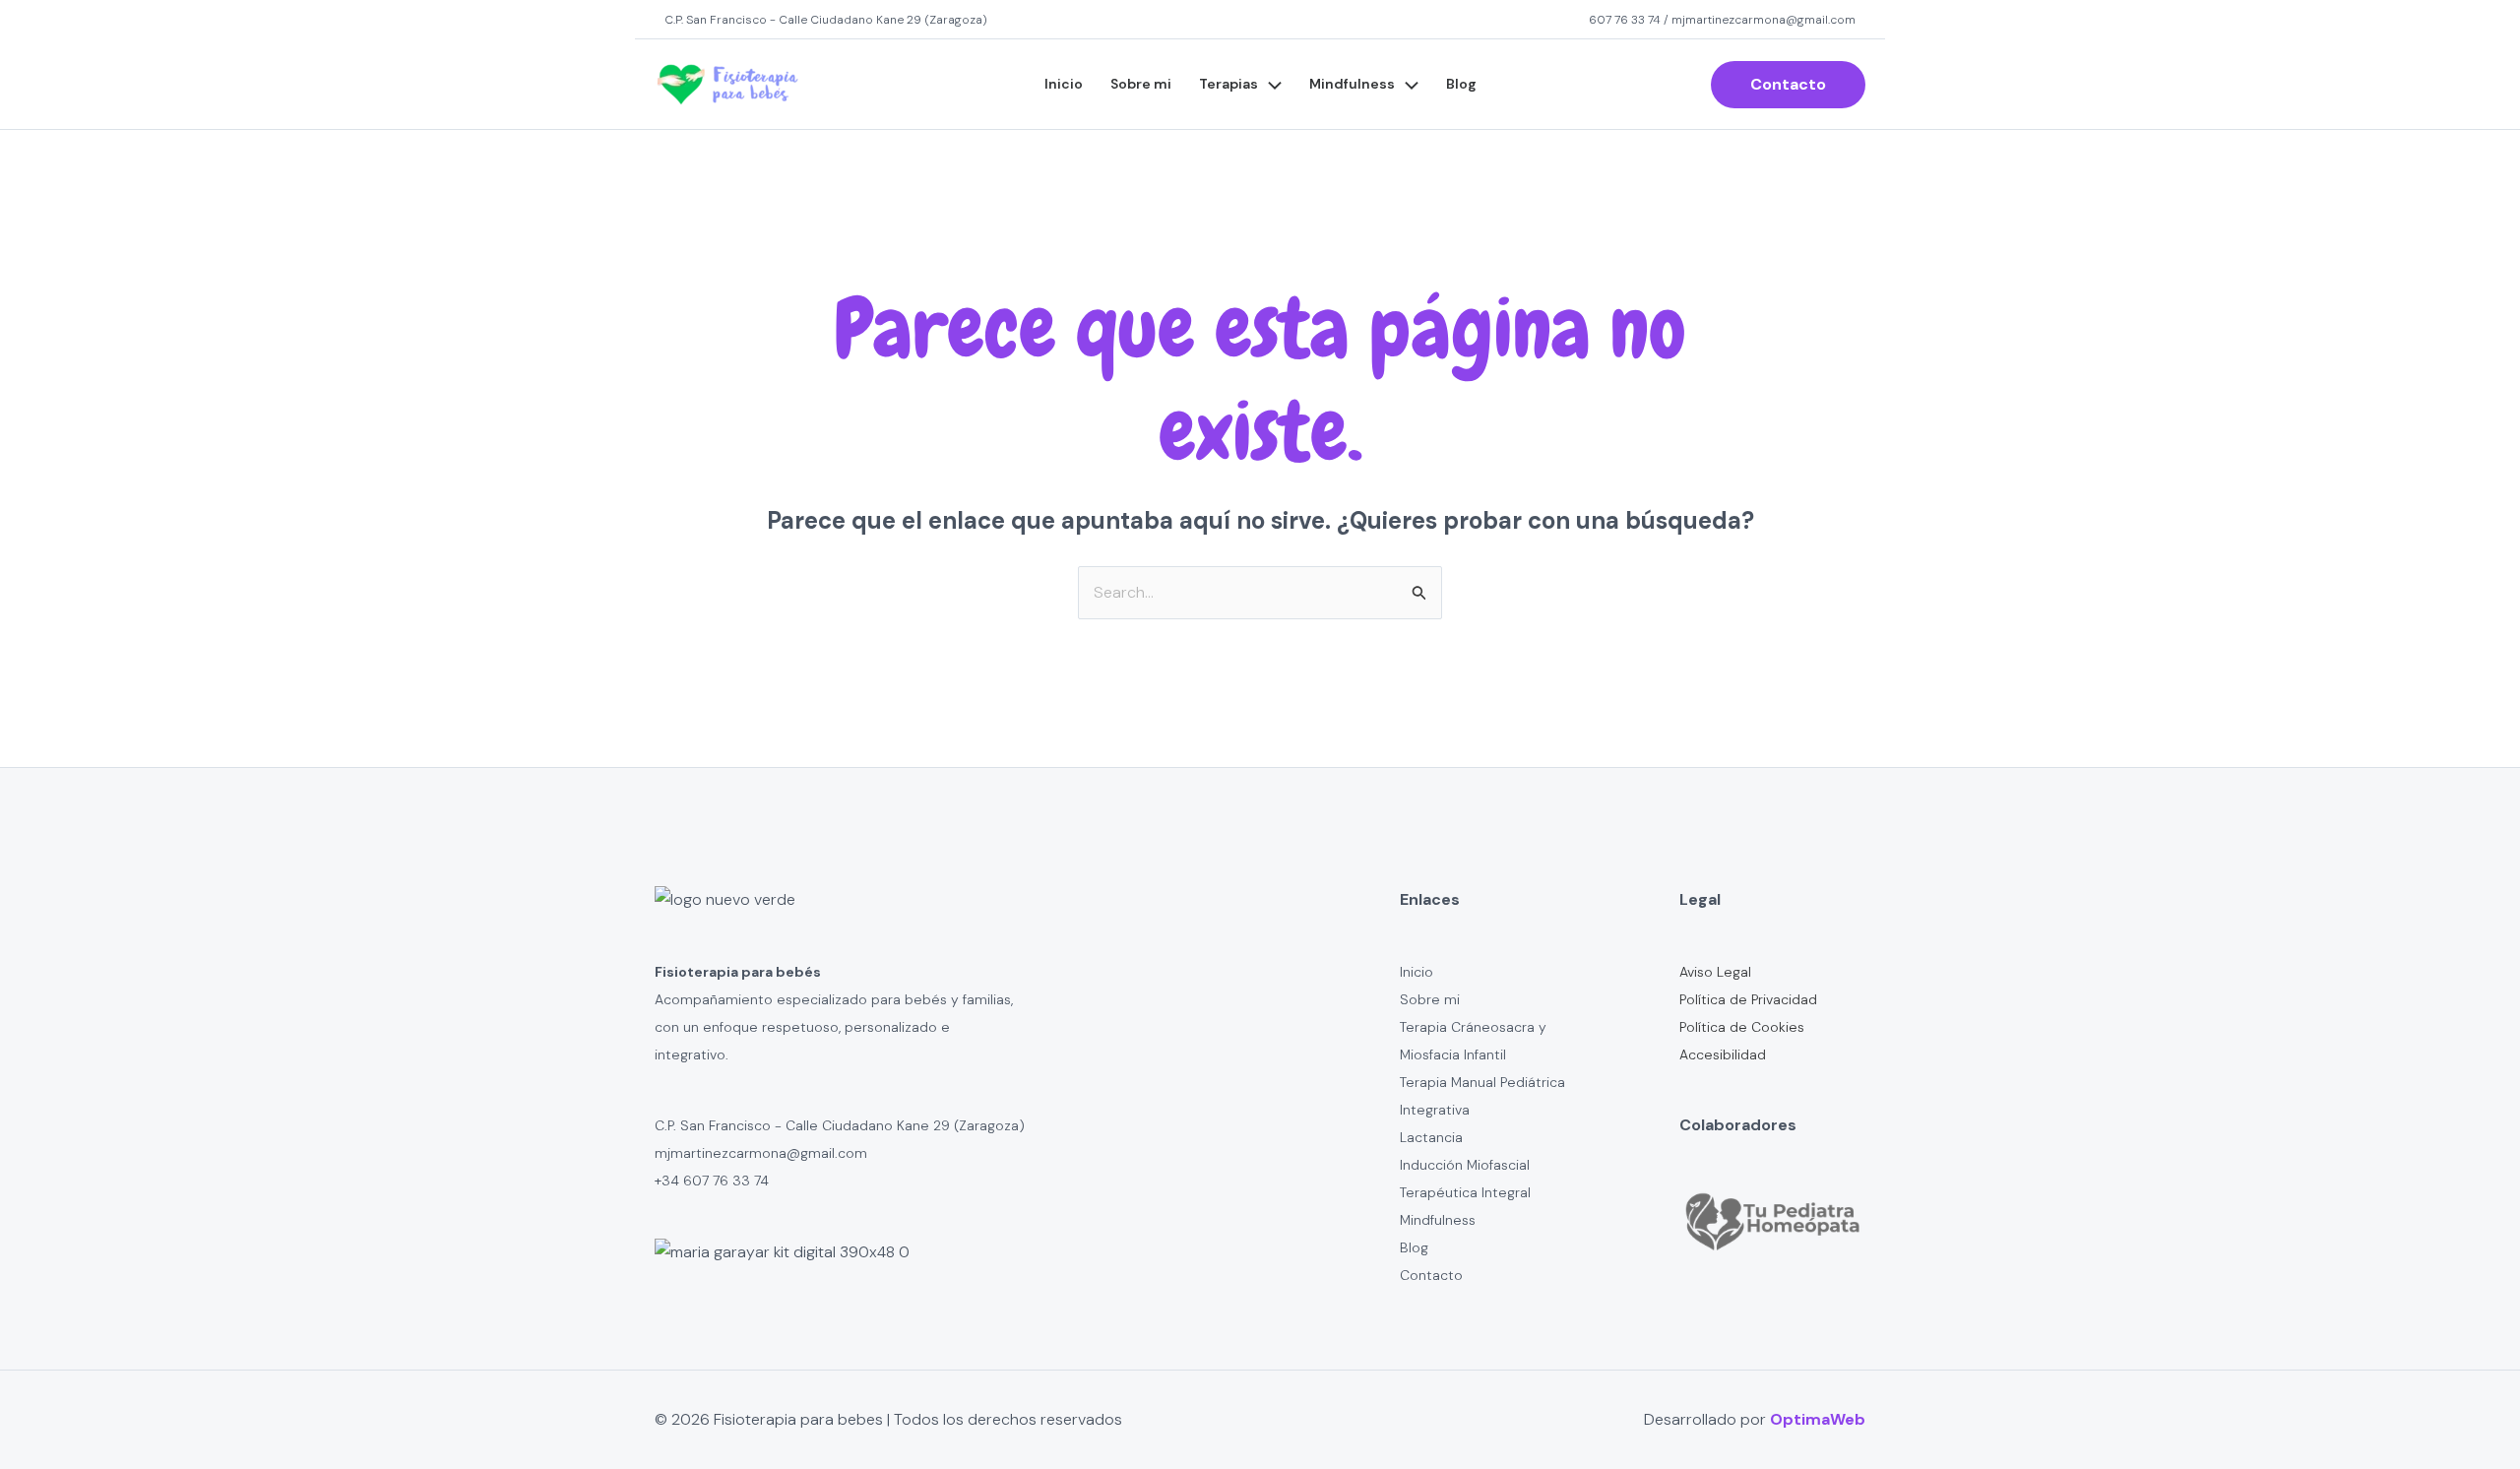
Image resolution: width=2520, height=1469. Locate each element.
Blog (1461, 84)
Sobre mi (1141, 84)
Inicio (1064, 84)
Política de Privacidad (1748, 999)
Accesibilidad (1723, 1054)
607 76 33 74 (1625, 20)
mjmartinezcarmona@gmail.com (1764, 20)
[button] (1270, 85)
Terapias (1228, 84)
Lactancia (1431, 1137)
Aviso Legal (1715, 972)
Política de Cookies (1742, 1027)
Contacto (1431, 1275)
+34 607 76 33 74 (712, 1181)
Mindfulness (1352, 84)
